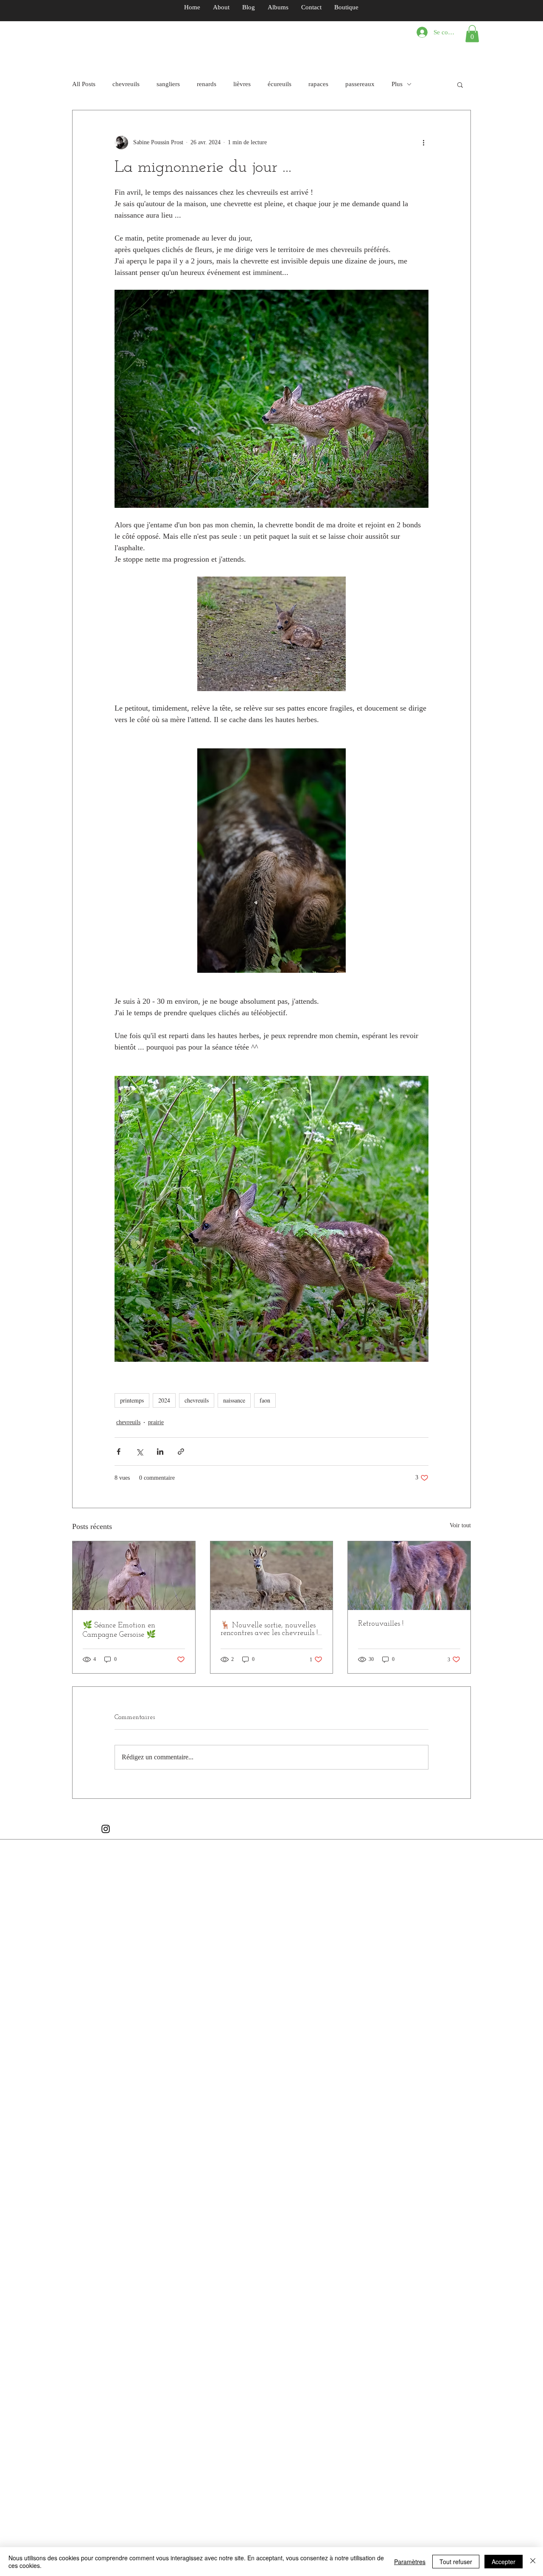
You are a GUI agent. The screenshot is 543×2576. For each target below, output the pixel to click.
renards (207, 84)
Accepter (504, 2562)
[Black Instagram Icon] (106, 1829)
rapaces (318, 84)
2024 (164, 1400)
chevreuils (126, 84)
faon (265, 1400)
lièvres (242, 84)
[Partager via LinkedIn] (160, 1452)
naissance (234, 1400)
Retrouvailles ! (381, 1624)
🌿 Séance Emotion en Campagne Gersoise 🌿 (119, 1630)
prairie (156, 1422)
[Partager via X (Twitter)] (139, 1452)
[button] (472, 34)
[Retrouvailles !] (409, 1576)
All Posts (84, 84)
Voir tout (460, 1525)
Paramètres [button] (410, 2562)
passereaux (360, 84)
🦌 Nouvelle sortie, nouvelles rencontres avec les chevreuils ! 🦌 (269, 1630)
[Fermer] (533, 2562)
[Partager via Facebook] (119, 1452)
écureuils (280, 84)
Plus (397, 84)
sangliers (168, 84)
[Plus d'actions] (423, 143)
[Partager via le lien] (181, 1452)
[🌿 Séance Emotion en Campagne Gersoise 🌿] (134, 1576)
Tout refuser (456, 2562)
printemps (132, 1400)
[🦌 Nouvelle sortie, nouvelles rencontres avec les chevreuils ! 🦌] (272, 1576)
